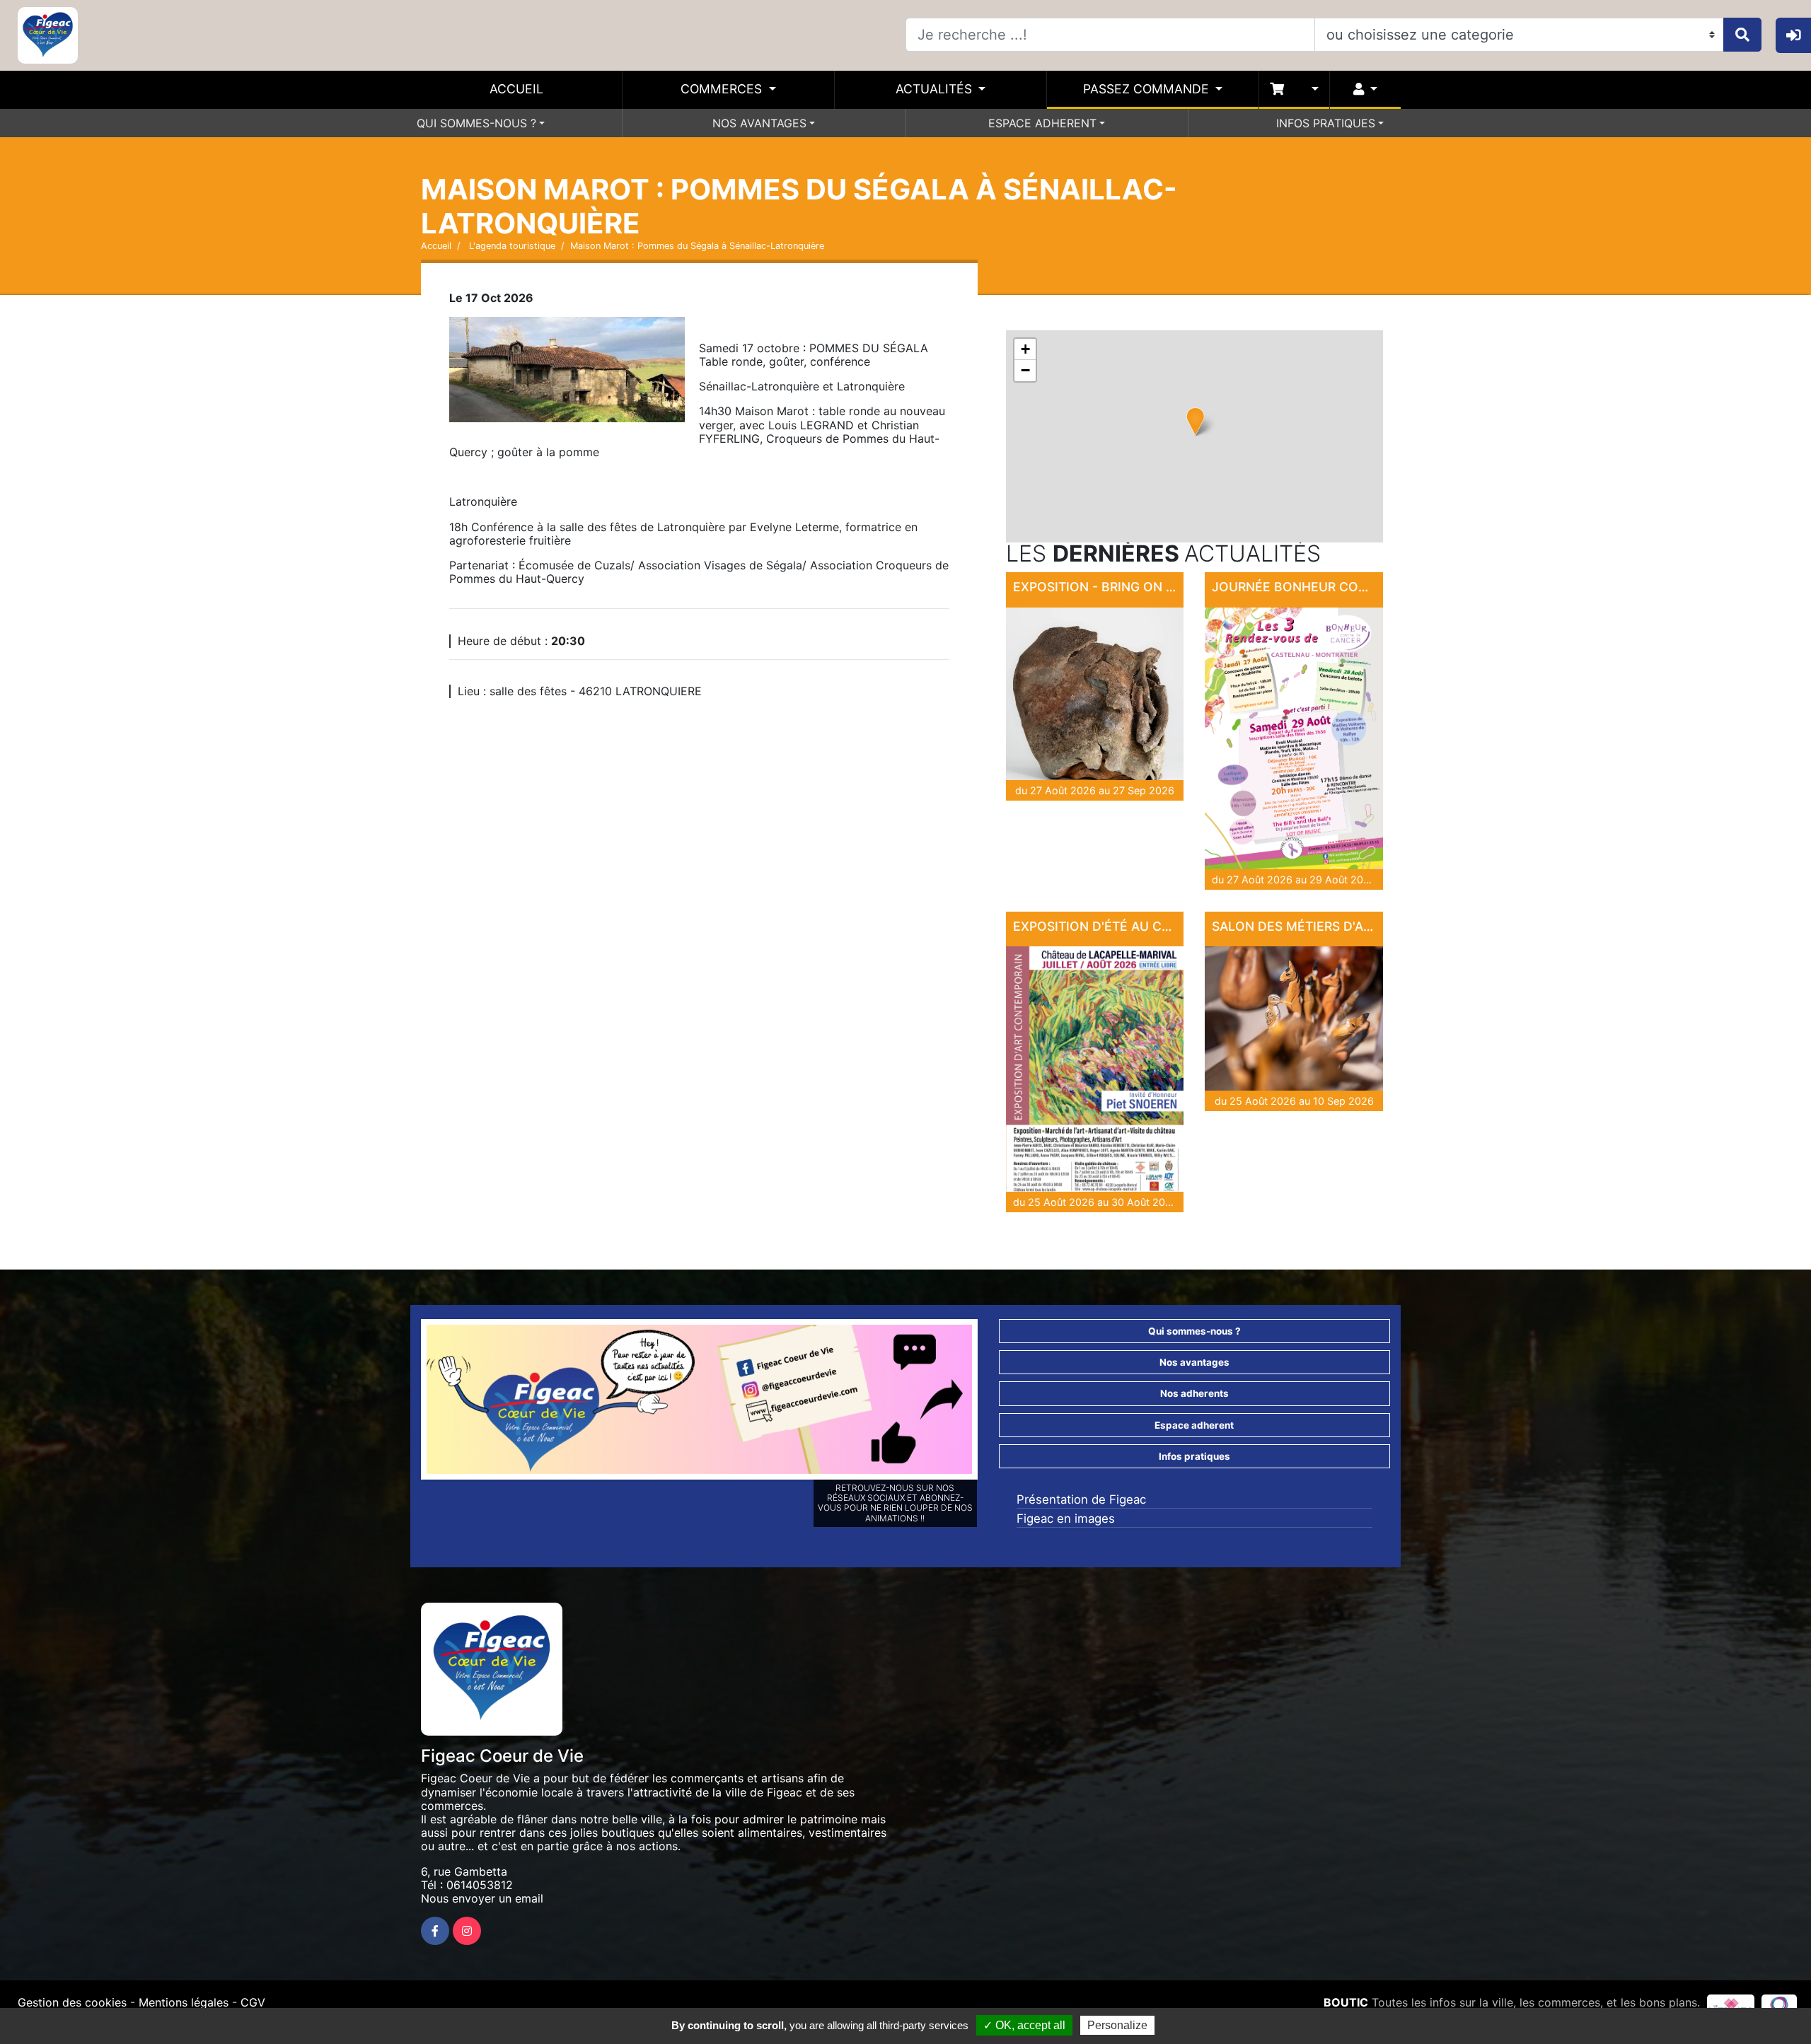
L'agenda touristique (511, 246)
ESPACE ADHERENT (1042, 123)
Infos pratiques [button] (1194, 1456)
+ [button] (1025, 349)
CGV (253, 2002)
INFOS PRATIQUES (1326, 123)
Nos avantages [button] (1194, 1362)
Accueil (516, 89)
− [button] (1025, 370)
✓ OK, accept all (1024, 2025)
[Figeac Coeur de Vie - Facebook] (435, 1931)
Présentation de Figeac (1081, 1499)
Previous (405, 1403)
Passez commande (1148, 89)
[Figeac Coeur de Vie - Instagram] (467, 1931)
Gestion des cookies (72, 2002)
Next (993, 1403)
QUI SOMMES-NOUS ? (476, 123)
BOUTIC (1346, 2002)
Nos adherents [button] (1194, 1393)
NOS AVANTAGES (759, 123)
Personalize (1117, 2025)
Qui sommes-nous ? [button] (1194, 1331)
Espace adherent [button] (1194, 1425)
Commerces (723, 89)
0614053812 (480, 1885)
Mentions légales (184, 2002)
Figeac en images (1066, 1519)
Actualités (936, 89)
